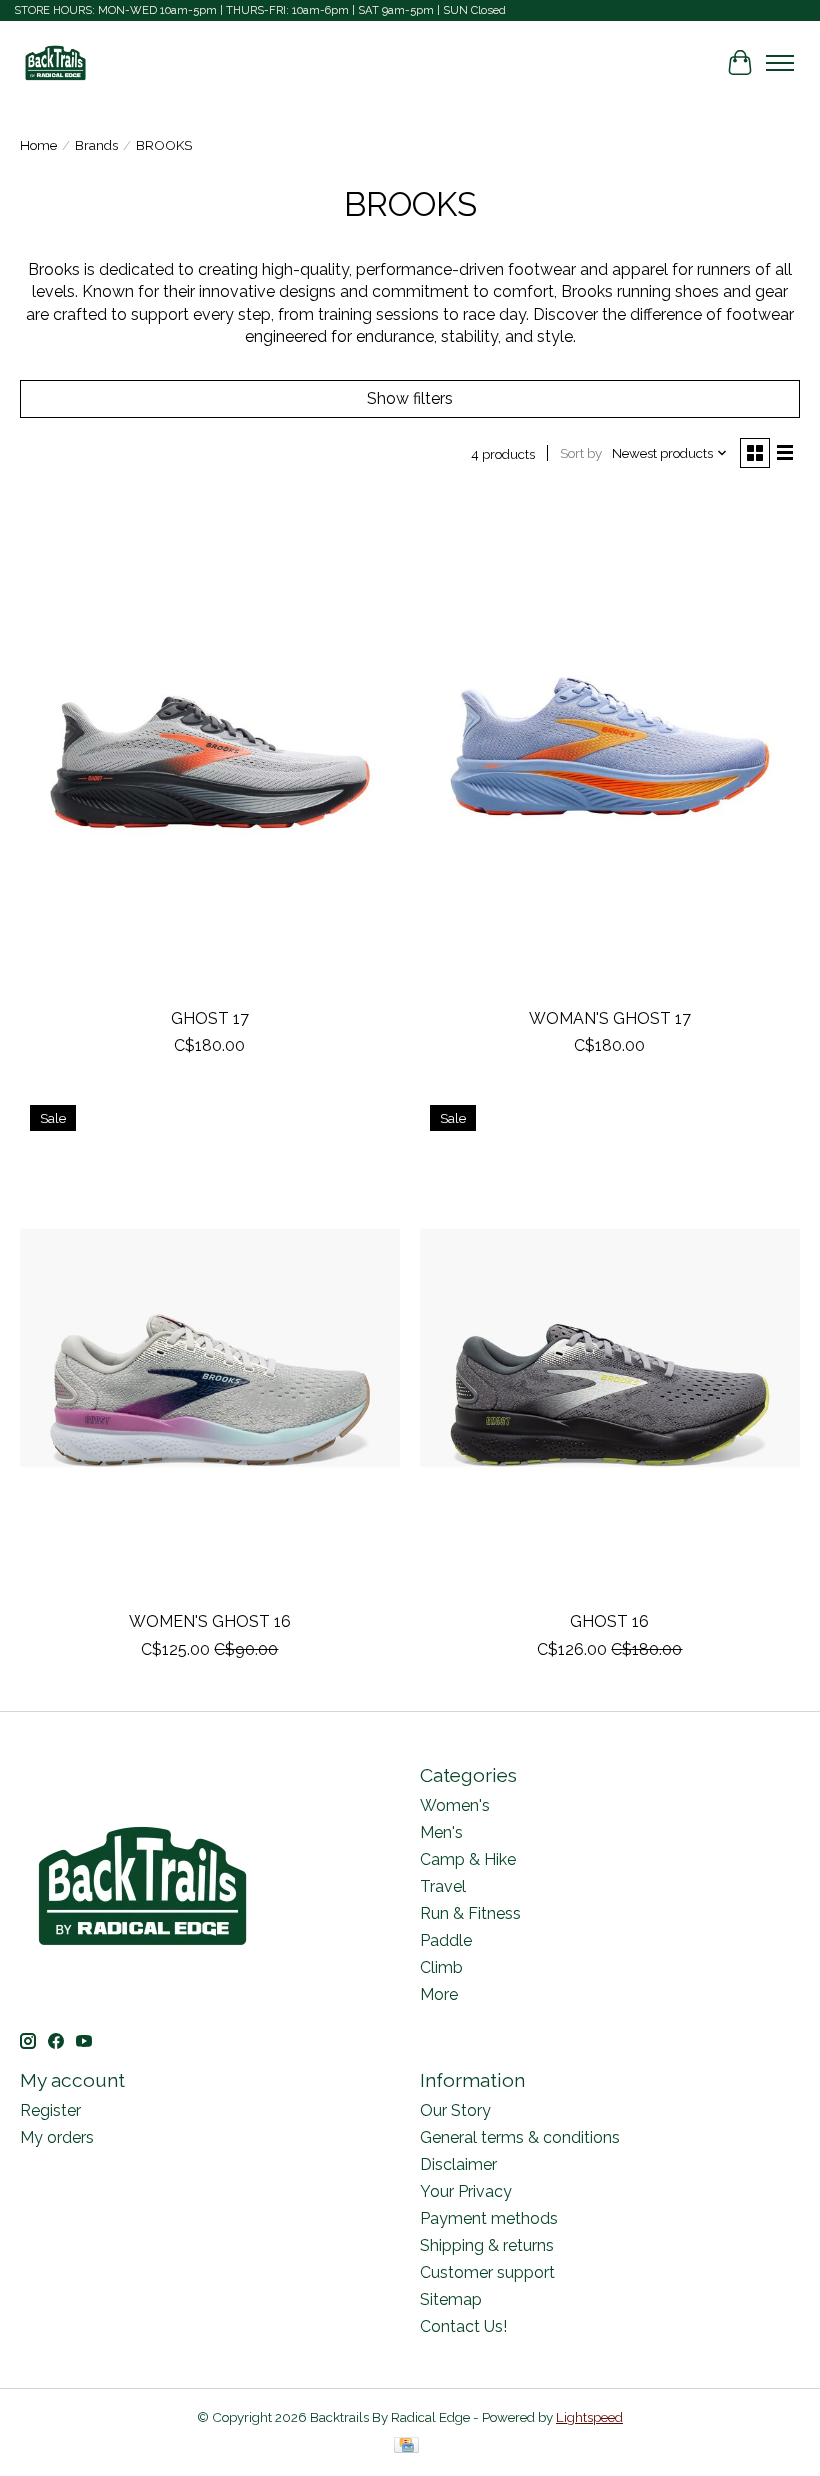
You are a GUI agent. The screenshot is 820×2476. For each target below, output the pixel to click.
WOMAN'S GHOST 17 (610, 1018)
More (439, 1994)
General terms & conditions (520, 2137)
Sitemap (451, 2299)
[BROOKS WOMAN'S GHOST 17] (610, 744)
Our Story (455, 2110)
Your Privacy (466, 2191)
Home (38, 145)
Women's (455, 1805)
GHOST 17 (210, 1018)
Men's (441, 1832)
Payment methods (489, 2218)
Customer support (487, 2272)
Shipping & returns (487, 2245)
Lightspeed (589, 2417)
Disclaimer (458, 2164)
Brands (96, 145)
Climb (441, 1967)
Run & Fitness (470, 1913)
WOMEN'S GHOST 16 (210, 1621)
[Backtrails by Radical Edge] (55, 62)
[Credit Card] (406, 2446)
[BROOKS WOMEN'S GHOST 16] (210, 1347)
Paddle (446, 1940)
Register (50, 2110)
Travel (443, 1886)
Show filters (410, 398)
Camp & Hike (468, 1859)
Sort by (581, 453)
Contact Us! (463, 2326)
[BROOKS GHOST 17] (210, 744)
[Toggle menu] (780, 63)
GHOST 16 (609, 1621)
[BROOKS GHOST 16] (610, 1347)
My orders (57, 2137)
